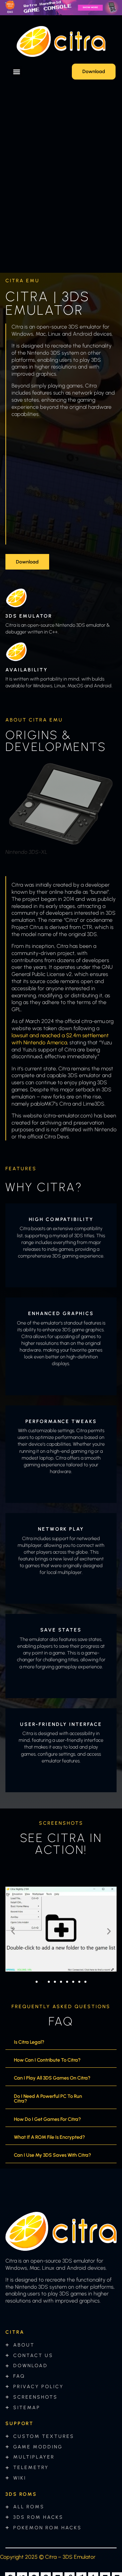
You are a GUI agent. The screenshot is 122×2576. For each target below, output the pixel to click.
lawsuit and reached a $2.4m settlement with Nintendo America (60, 1039)
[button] (16, 72)
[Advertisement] (61, 484)
